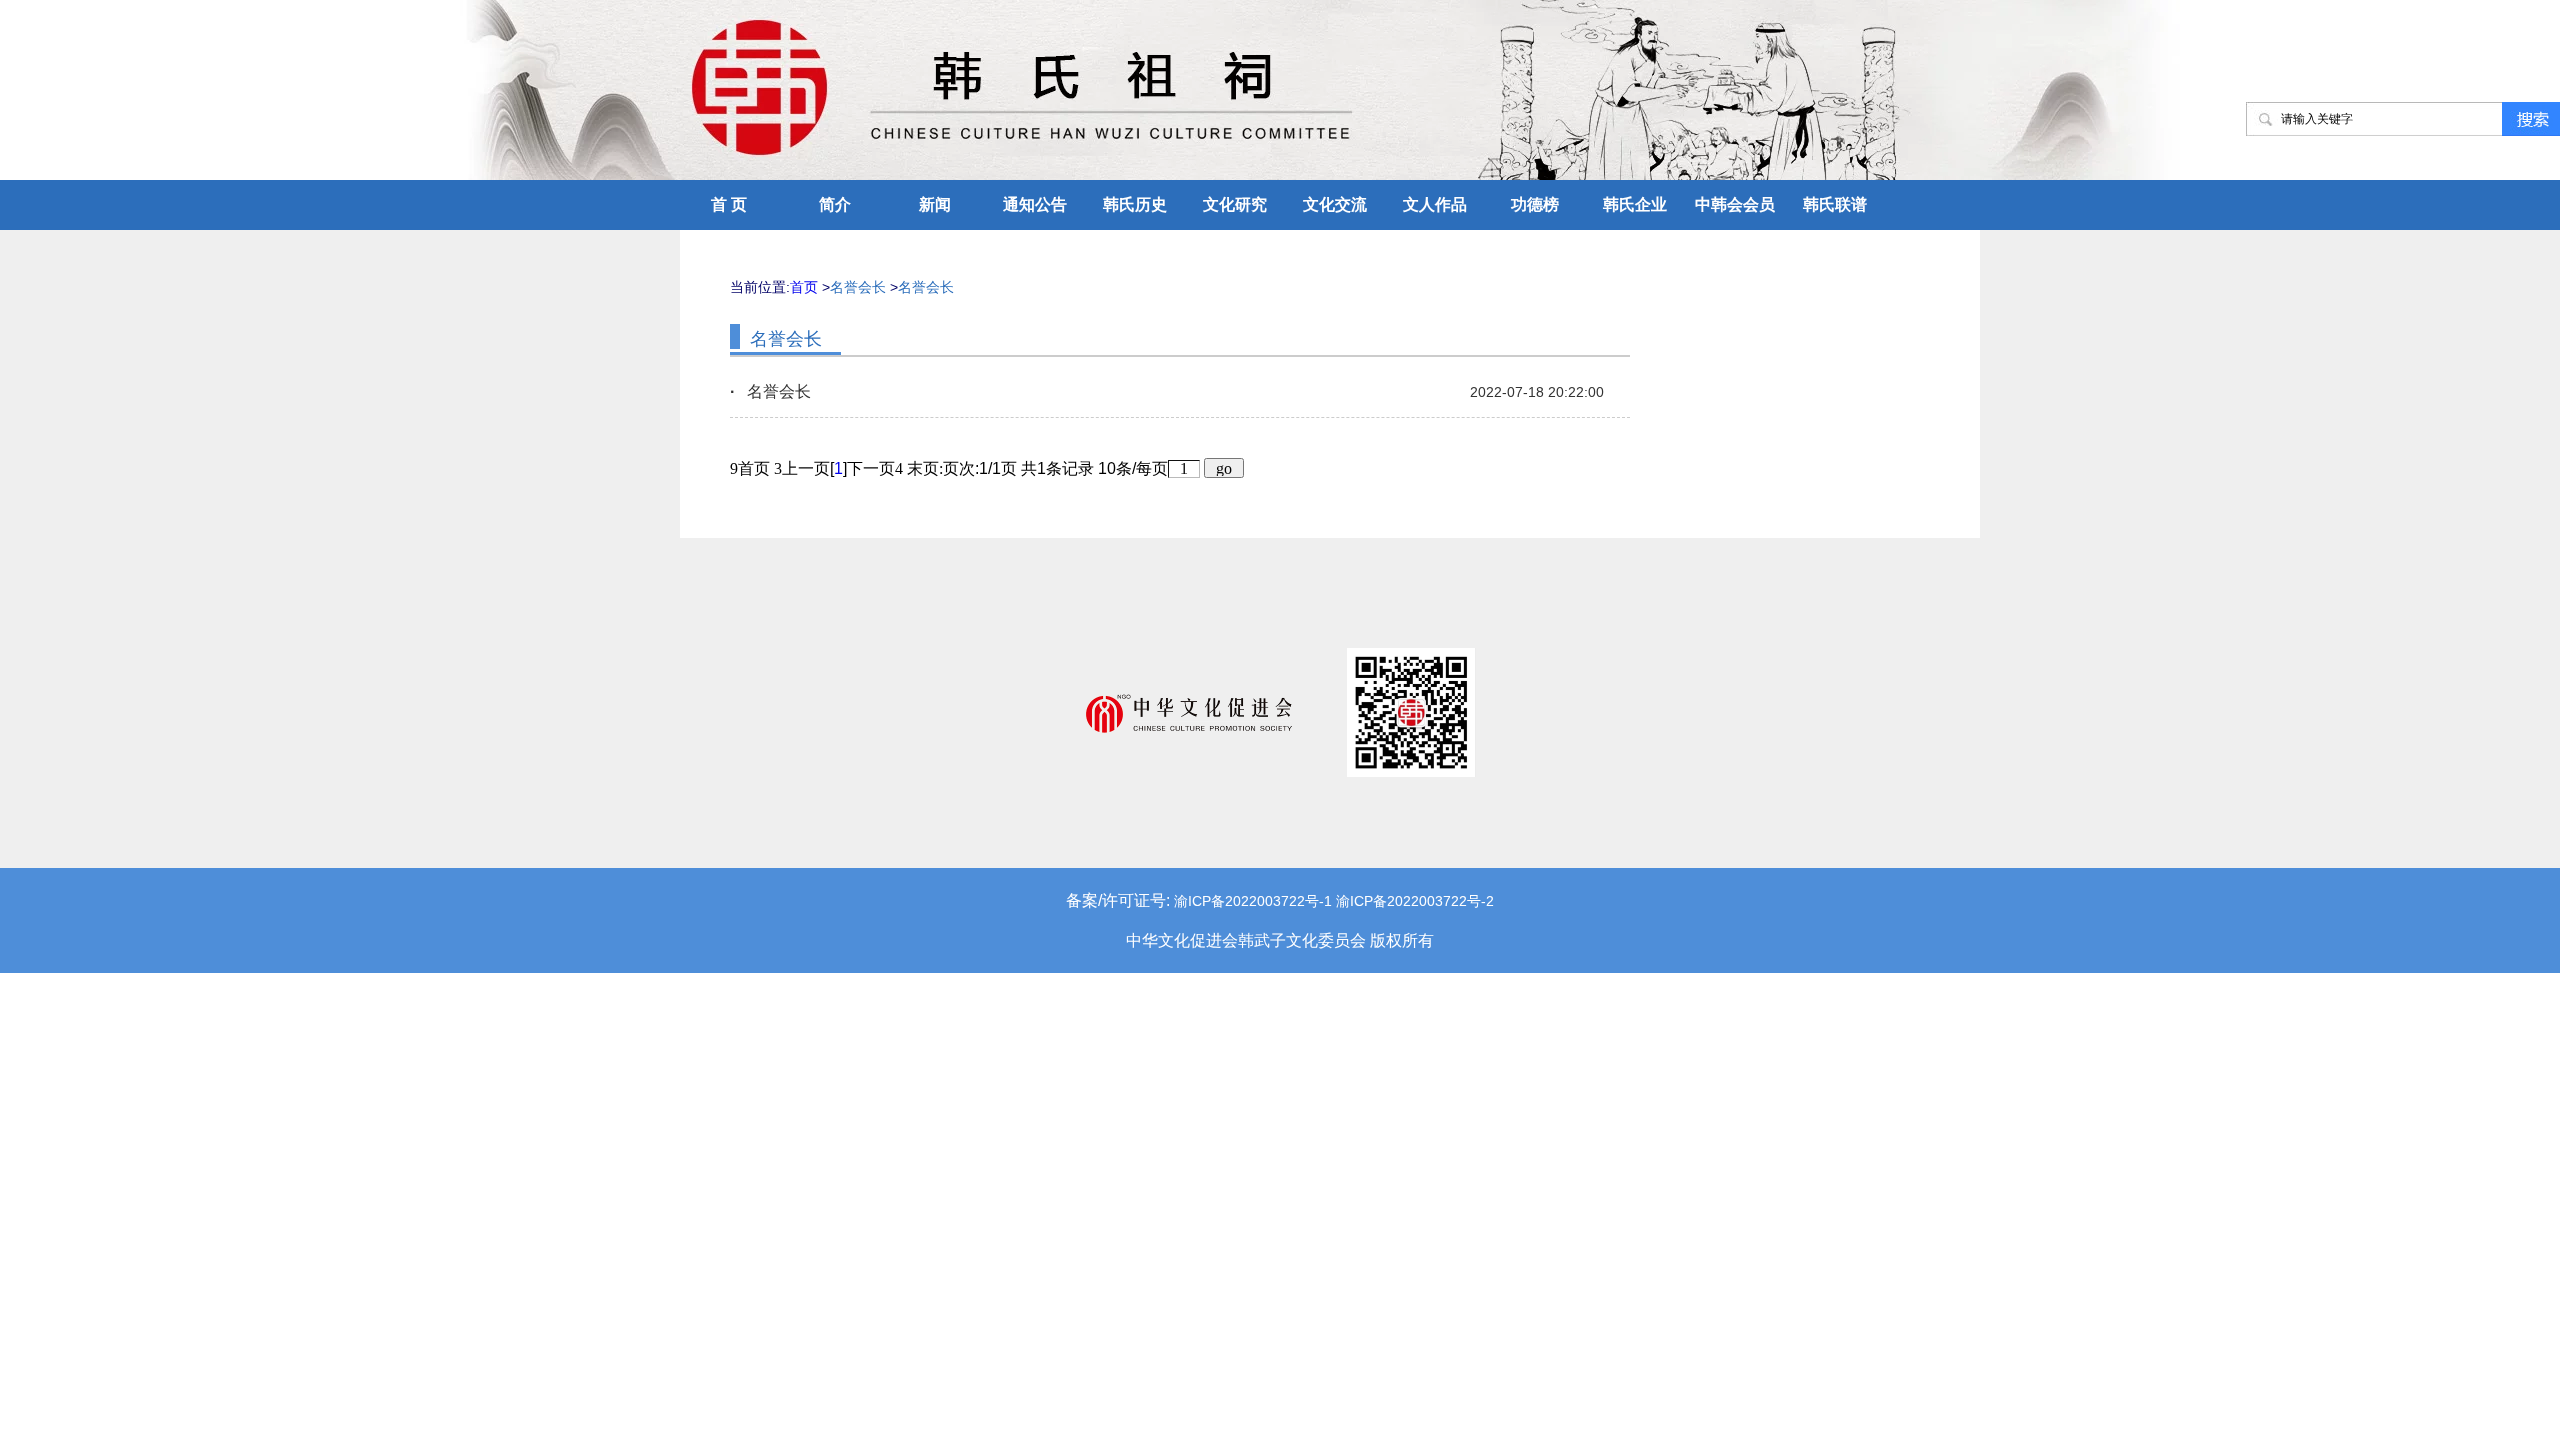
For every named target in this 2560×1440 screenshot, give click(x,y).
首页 (804, 287)
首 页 (729, 204)
